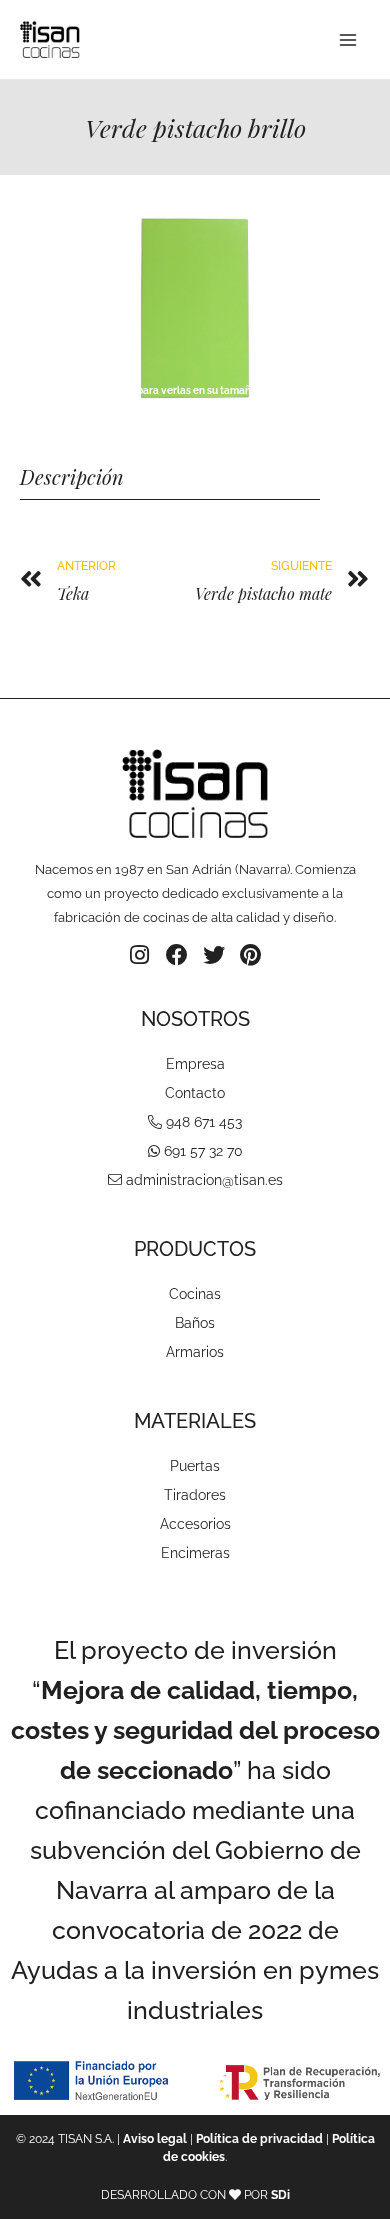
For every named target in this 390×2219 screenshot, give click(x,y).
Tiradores (195, 1495)
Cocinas (195, 1294)
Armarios (195, 1352)
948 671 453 (204, 1122)
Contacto (195, 1093)
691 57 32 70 (203, 1151)
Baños (195, 1323)
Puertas (195, 1466)
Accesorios (195, 1524)
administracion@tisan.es (204, 1180)
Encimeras (195, 1553)
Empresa (195, 1064)
